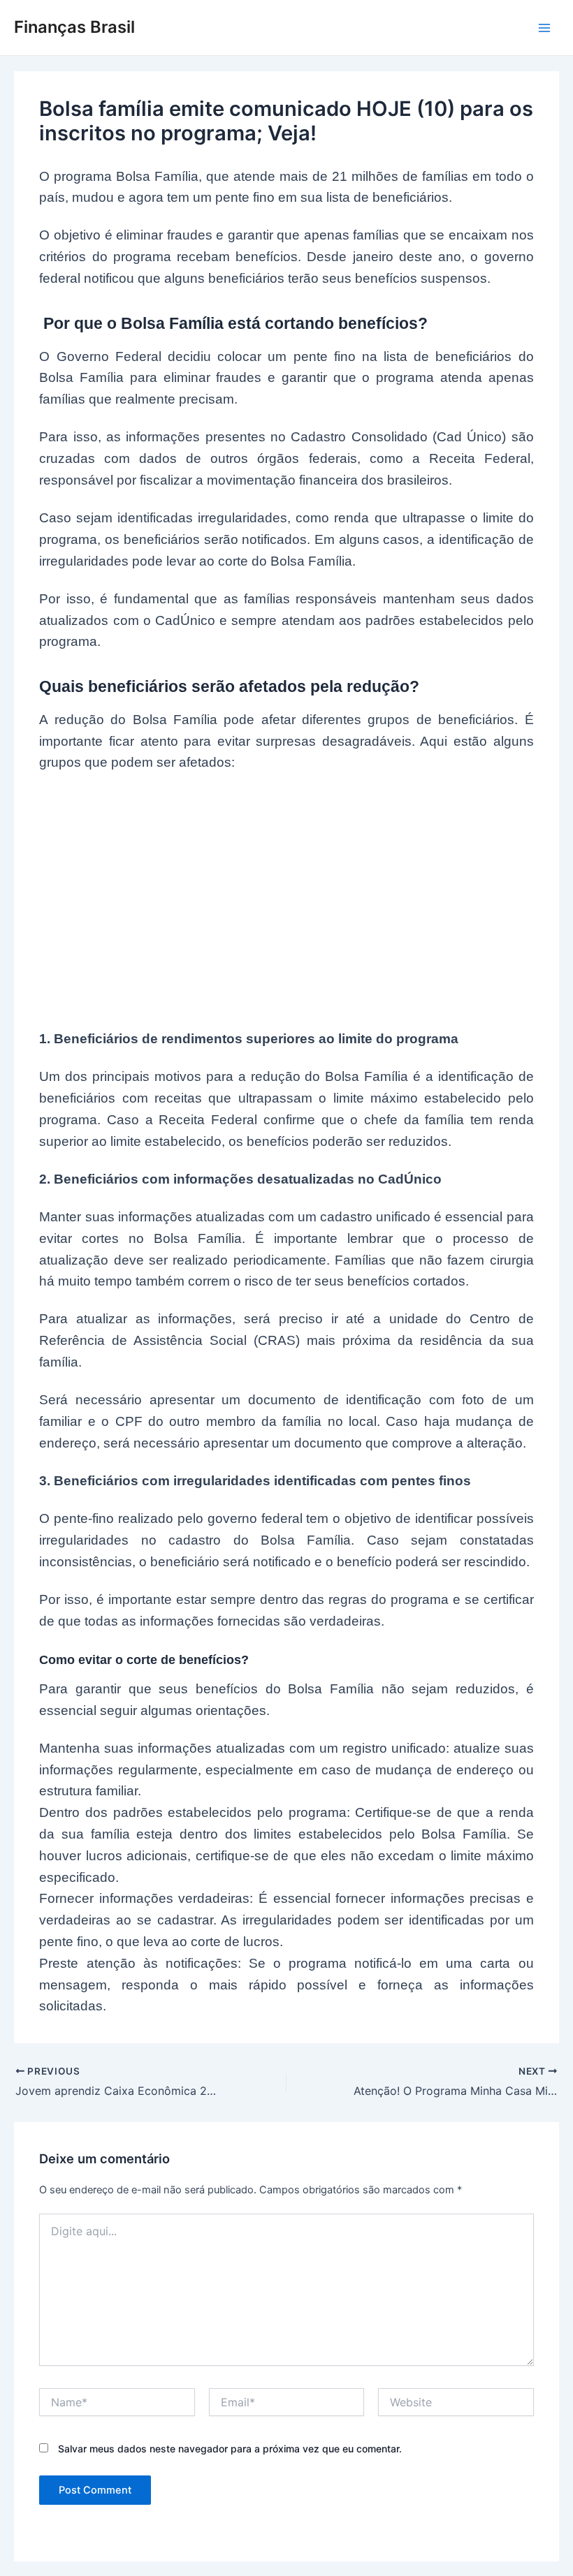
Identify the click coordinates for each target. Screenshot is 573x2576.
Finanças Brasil (74, 27)
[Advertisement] (286, 893)
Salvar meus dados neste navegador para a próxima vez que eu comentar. (230, 2449)
